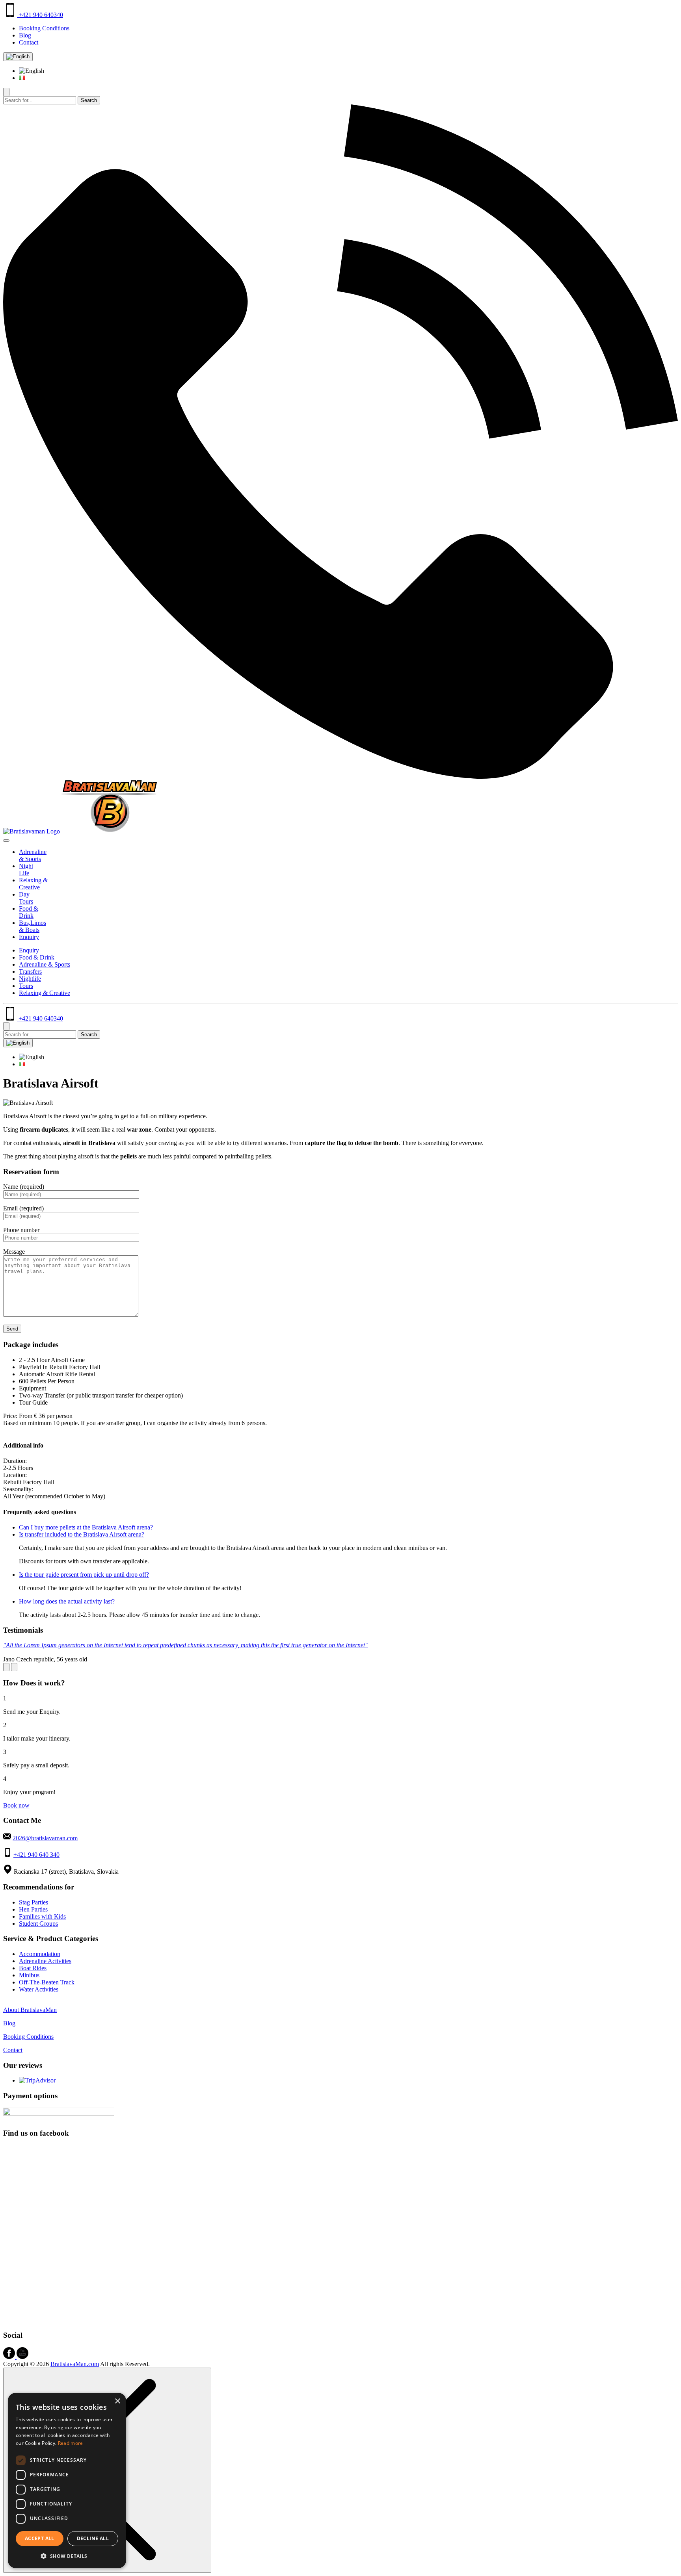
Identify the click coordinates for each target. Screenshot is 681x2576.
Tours (26, 986)
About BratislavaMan (30, 2010)
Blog (25, 35)
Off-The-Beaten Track (47, 1982)
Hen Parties (33, 1909)
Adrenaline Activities (45, 1961)
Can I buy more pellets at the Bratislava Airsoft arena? (86, 1527)
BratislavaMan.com (75, 2364)
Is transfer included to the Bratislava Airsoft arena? (82, 1534)
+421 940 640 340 (36, 1855)
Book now (16, 1805)
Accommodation (40, 1954)
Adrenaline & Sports (33, 855)
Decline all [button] (93, 2538)
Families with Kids (42, 1916)
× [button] (117, 2401)
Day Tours (26, 898)
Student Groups (38, 1924)
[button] (67, 2556)
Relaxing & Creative (33, 884)
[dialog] (67, 2480)
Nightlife (30, 979)
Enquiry (29, 937)
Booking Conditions (44, 28)
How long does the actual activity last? (67, 1601)
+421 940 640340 (40, 15)
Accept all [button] (40, 2538)
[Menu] (6, 841)
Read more (71, 2443)
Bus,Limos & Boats (33, 926)
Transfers (30, 972)
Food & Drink (29, 912)
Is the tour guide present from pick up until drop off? (84, 1575)
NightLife (26, 869)
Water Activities (39, 1989)
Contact (29, 42)
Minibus (29, 1975)
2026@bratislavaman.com (45, 1838)
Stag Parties (33, 1902)
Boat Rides (33, 1968)
